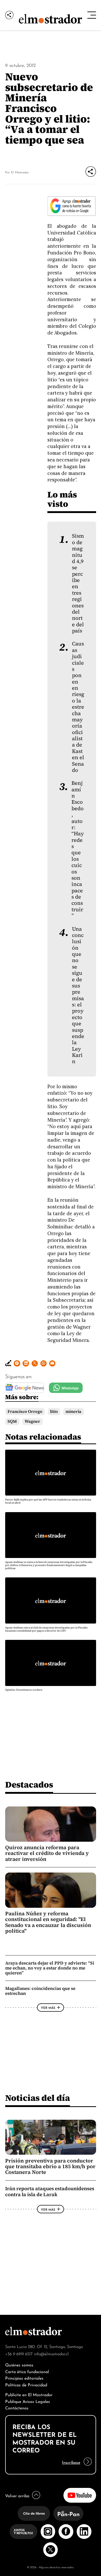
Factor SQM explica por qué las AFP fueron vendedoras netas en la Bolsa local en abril (48, 1501)
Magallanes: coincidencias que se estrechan (40, 1991)
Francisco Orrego (25, 1411)
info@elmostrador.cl (51, 2353)
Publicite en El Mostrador (29, 2394)
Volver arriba (17, 2495)
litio (54, 1411)
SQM (12, 1421)
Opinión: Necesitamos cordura (24, 1690)
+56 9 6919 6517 (19, 2353)
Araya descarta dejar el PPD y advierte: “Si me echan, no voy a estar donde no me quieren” (50, 1968)
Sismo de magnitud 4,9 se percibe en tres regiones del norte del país (78, 583)
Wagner (32, 1421)
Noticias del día (38, 2098)
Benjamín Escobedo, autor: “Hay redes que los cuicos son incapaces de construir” (78, 849)
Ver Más (48, 2007)
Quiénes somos (19, 2364)
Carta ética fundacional (27, 2371)
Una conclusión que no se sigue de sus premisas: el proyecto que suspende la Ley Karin (78, 995)
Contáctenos (17, 2407)
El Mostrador (20, 172)
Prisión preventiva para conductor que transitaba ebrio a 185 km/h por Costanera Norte (50, 2166)
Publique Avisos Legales (28, 2401)
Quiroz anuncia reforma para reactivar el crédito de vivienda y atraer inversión (47, 1853)
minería (73, 1411)
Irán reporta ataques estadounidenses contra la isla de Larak (50, 2191)
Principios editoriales (24, 2378)
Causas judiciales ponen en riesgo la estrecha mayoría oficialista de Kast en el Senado (78, 707)
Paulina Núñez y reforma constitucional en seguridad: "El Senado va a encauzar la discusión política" (48, 1922)
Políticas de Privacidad (26, 2384)
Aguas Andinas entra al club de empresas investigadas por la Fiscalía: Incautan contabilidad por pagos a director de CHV (46, 1629)
